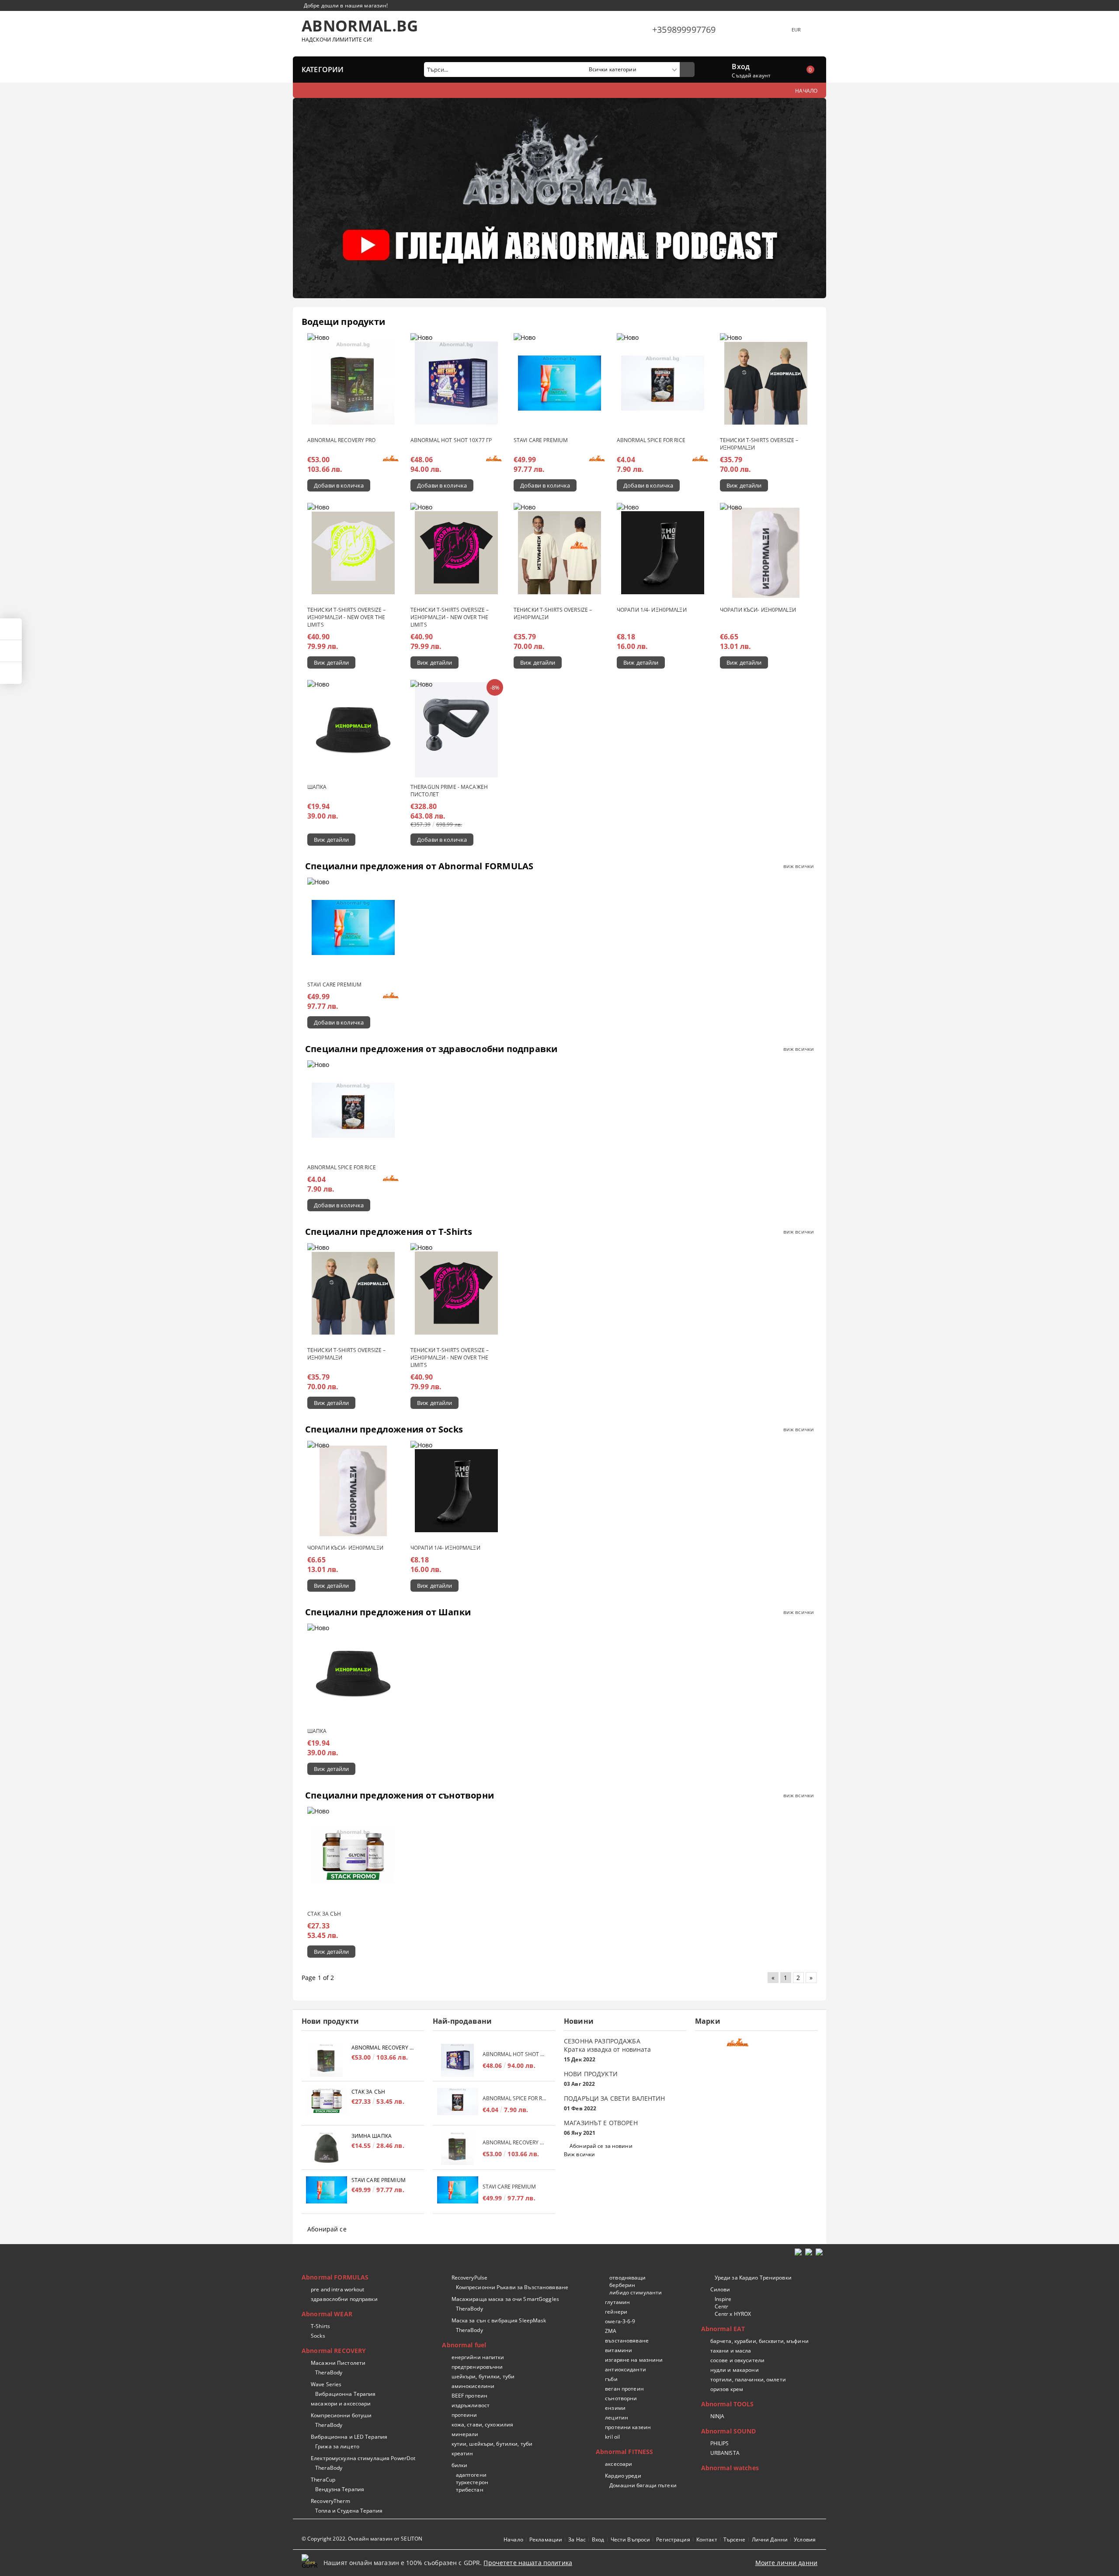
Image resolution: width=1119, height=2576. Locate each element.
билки (459, 2465)
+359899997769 (684, 30)
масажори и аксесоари (341, 2403)
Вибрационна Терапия (345, 2394)
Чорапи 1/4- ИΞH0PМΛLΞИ (652, 610)
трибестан (469, 2490)
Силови (720, 2289)
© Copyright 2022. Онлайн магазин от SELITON (362, 2539)
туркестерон (472, 2482)
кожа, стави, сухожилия (482, 2424)
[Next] (812, 202)
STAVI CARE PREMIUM (541, 440)
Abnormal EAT (723, 2329)
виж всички (799, 866)
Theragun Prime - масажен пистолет (449, 791)
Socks (318, 2336)
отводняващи (627, 2278)
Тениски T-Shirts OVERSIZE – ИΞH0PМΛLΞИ (759, 444)
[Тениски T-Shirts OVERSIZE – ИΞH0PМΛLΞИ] (766, 383)
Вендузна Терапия (340, 2489)
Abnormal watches (730, 2468)
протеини (464, 2415)
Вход (741, 66)
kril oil (612, 2437)
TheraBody (329, 2372)
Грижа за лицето (337, 2446)
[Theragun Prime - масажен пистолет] (456, 730)
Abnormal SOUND (729, 2431)
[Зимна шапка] (327, 2149)
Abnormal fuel (464, 2345)
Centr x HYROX (733, 2314)
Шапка (317, 787)
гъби (611, 2379)
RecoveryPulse (469, 2278)
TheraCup (323, 2480)
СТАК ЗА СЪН (324, 1914)
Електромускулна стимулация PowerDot (363, 2458)
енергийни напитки (478, 2357)
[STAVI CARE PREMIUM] (559, 383)
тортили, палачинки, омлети (748, 2379)
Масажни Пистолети (338, 2363)
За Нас (577, 2539)
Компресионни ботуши (341, 2415)
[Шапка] (353, 730)
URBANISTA (725, 2453)
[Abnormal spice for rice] (663, 383)
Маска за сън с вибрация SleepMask (499, 2320)
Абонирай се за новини (601, 2146)
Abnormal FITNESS (624, 2452)
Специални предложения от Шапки (388, 1612)
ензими (615, 2408)
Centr (722, 2306)
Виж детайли (744, 485)
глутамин (617, 2302)
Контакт (707, 2539)
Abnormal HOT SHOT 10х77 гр (451, 440)
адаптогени (471, 2475)
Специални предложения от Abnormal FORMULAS (419, 866)
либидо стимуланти (636, 2292)
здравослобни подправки (344, 2299)
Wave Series (326, 2384)
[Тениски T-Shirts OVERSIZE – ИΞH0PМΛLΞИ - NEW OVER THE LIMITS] (353, 553)
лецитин (617, 2417)
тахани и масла (731, 2351)
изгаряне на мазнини (634, 2360)
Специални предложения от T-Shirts (389, 1232)
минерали (465, 2434)
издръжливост (471, 2405)
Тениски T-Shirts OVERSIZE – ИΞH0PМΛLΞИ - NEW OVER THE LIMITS (346, 617)
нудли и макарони (735, 2370)
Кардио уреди (623, 2476)
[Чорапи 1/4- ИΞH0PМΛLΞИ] (663, 553)
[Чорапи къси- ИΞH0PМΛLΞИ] (766, 553)
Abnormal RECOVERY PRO (342, 440)
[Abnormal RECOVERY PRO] (353, 383)
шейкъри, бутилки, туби (483, 2376)
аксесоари (619, 2464)
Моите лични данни (786, 2563)
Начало (513, 2539)
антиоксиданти (626, 2369)
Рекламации (546, 2539)
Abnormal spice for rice (651, 440)
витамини (619, 2350)
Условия (805, 2539)
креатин (462, 2453)
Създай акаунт (751, 75)
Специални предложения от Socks (384, 1429)
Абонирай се (327, 2229)
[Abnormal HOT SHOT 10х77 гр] (456, 383)
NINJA (718, 2416)
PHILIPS (720, 2443)
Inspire (723, 2299)
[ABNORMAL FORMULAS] (755, 2045)
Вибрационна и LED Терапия (349, 2437)
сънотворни (621, 2398)
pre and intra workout (338, 2289)
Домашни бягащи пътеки (643, 2485)
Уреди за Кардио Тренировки (753, 2278)
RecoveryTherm (330, 2501)
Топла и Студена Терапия (349, 2511)
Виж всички (579, 2154)
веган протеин (624, 2389)
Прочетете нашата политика (528, 2563)
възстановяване (627, 2341)
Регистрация (673, 2539)
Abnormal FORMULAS (335, 2277)
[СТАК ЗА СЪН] (353, 1857)
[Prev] (307, 202)
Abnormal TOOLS (728, 2404)
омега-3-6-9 (620, 2321)
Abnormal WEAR (327, 2314)
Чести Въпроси (631, 2539)
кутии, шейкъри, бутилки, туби (492, 2444)
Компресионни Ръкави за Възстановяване (512, 2287)
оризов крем (727, 2389)
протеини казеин (628, 2427)
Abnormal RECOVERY (334, 2351)
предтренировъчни (477, 2367)
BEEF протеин (469, 2396)
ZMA (611, 2331)
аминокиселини (473, 2386)
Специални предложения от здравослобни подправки (431, 1049)
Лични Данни (770, 2539)
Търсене (735, 2539)
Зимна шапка (372, 2136)
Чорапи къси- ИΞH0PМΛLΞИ (758, 610)
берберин (622, 2285)
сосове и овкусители (737, 2360)
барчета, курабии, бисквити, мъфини (759, 2341)
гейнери (616, 2312)
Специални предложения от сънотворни (400, 1795)
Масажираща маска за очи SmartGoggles (505, 2299)
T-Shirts (320, 2326)
